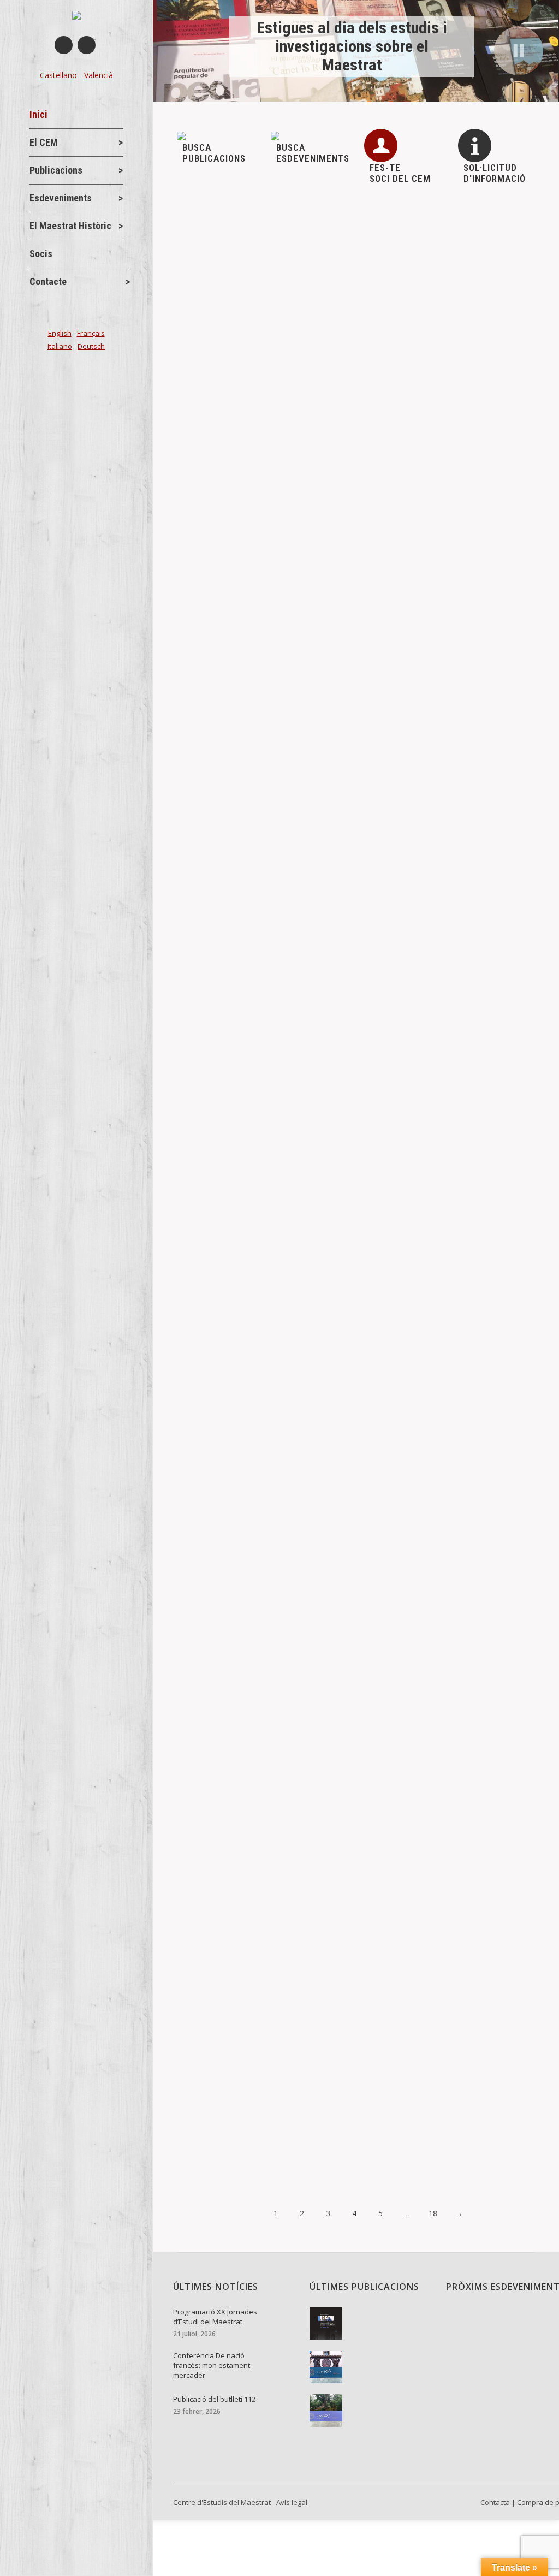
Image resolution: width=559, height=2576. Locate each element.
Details (205, 302)
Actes (206, 250)
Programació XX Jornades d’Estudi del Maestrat (294, 232)
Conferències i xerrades (237, 372)
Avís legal (292, 2502)
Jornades (244, 250)
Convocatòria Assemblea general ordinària (281, 871)
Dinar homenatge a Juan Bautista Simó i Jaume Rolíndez (311, 1751)
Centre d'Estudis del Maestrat (222, 2502)
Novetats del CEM (302, 250)
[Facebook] (64, 45)
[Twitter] (87, 45)
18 (433, 2213)
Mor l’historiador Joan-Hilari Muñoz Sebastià (286, 2072)
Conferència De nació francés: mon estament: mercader (310, 354)
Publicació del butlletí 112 (246, 490)
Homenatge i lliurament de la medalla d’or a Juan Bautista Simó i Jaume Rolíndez (344, 1622)
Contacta (495, 2502)
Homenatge (216, 1647)
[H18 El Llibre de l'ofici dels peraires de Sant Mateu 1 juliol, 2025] (370, 2323)
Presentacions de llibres (237, 1271)
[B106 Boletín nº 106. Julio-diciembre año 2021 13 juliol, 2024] (370, 2367)
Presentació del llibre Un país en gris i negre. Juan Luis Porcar (323, 1253)
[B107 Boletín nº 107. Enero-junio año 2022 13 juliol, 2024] (370, 2411)
